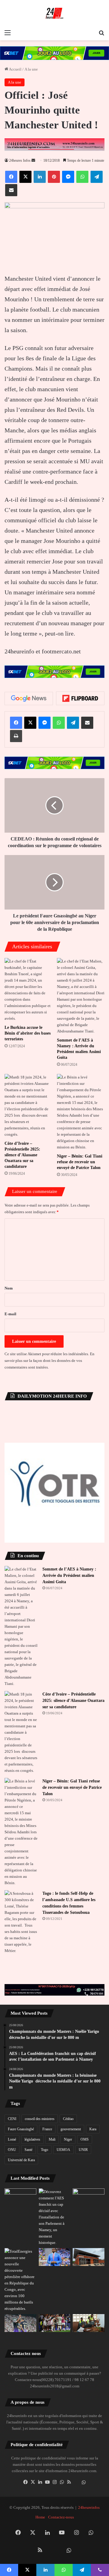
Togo (45, 2150)
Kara (93, 2129)
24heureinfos (89, 2507)
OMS (85, 2139)
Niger (68, 2139)
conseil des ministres (40, 2119)
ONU (12, 2150)
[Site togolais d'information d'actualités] (54, 13)
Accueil (15, 69)
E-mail (10, 1314)
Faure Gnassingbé (21, 2129)
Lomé (12, 2139)
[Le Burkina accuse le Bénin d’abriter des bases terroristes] (28, 990)
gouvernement (71, 2129)
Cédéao (68, 2119)
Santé (28, 2150)
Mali (52, 2139)
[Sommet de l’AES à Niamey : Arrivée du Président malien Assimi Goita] (81, 996)
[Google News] (29, 698)
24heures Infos (20, 160)
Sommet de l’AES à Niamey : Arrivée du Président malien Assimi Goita (69, 1575)
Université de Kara (21, 2160)
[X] (33, 2482)
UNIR (83, 2150)
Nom (9, 1288)
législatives (32, 2139)
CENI (12, 2119)
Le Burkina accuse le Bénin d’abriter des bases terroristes (28, 1033)
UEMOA (63, 2150)
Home (40, 2517)
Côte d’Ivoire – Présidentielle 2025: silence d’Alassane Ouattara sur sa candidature (22, 1155)
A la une (31, 69)
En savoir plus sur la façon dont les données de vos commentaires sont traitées (50, 1361)
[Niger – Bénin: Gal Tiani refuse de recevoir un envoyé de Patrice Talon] (81, 1112)
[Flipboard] (80, 698)
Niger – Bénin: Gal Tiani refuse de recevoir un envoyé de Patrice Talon (80, 1162)
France (47, 2129)
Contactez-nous (61, 2517)
